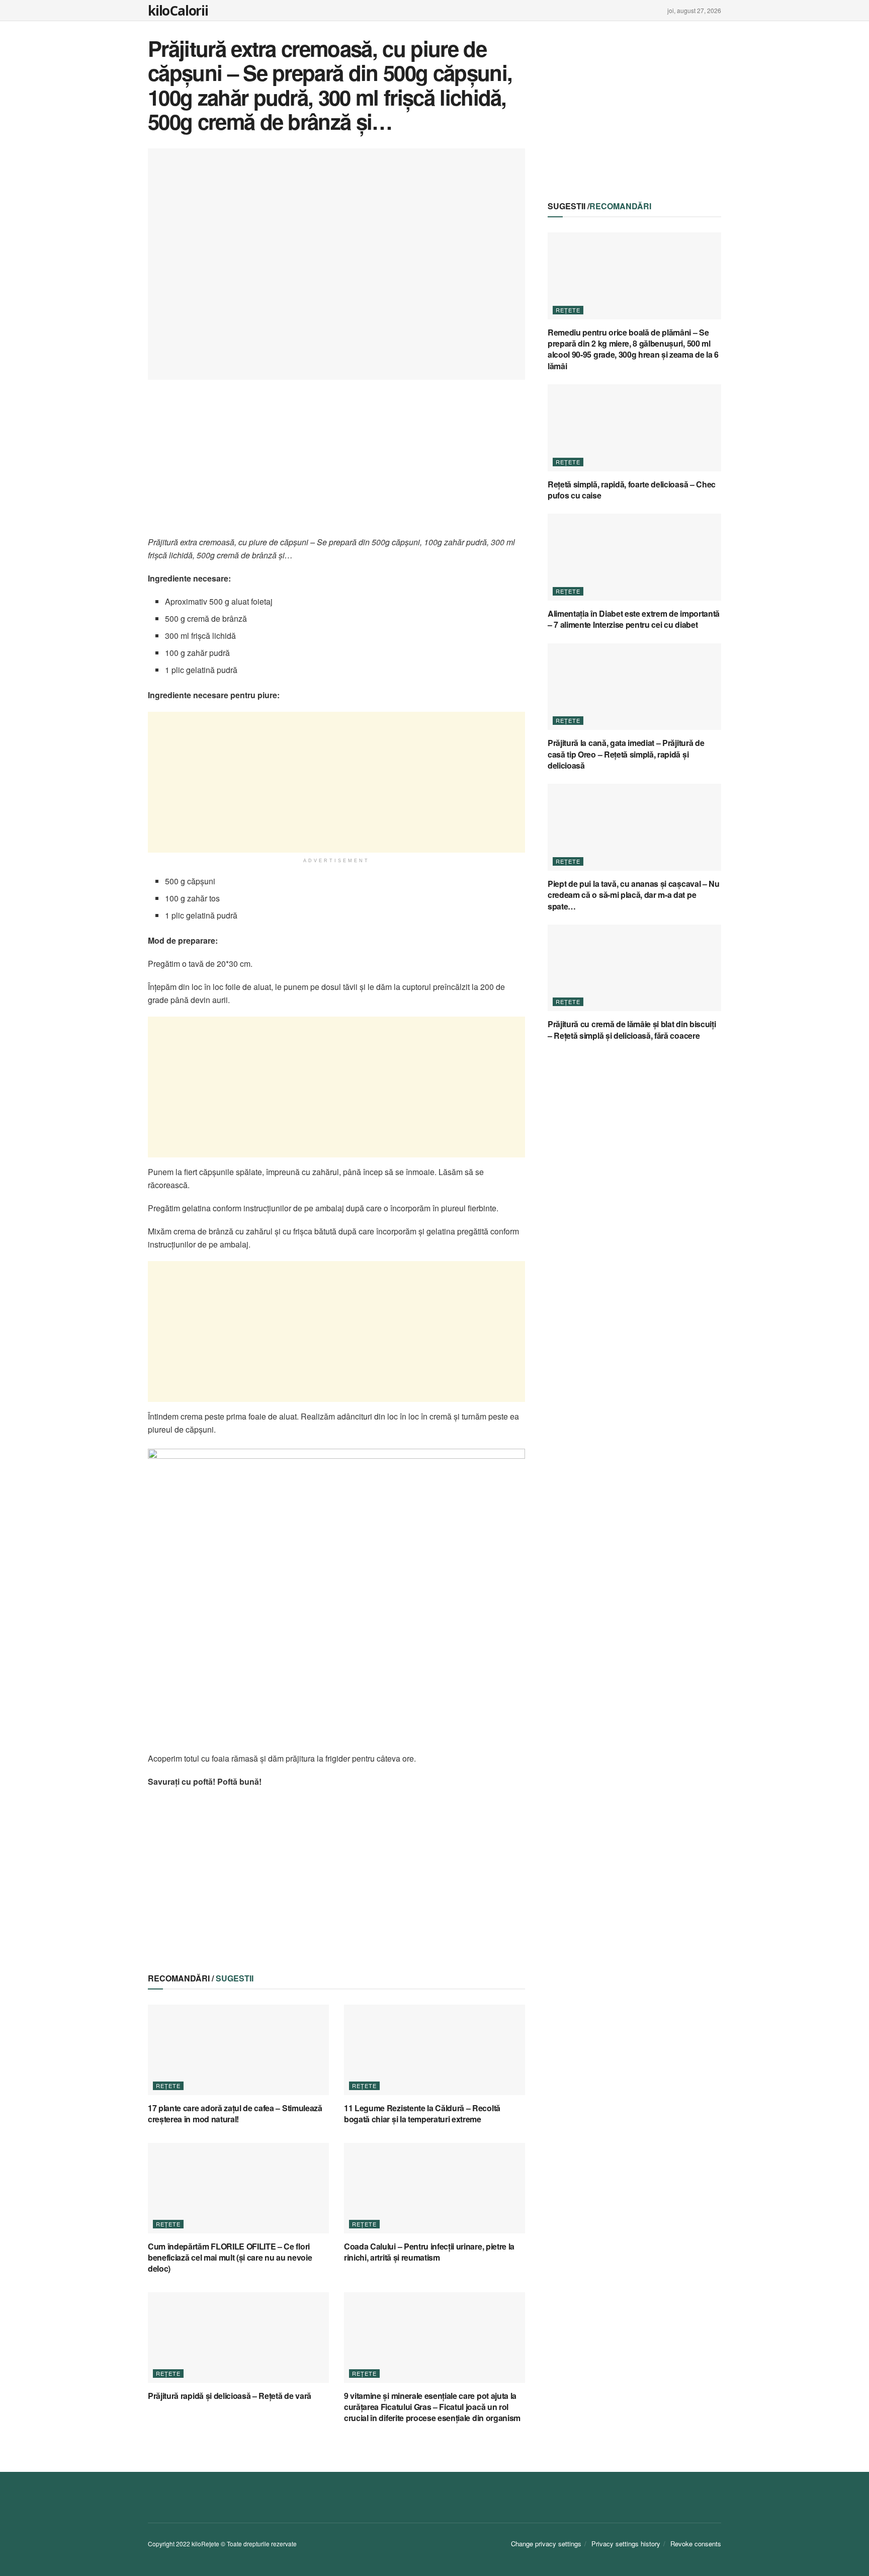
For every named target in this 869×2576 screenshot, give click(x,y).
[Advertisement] (336, 465)
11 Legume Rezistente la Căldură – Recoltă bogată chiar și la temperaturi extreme (422, 2113)
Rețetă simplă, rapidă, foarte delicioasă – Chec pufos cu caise (632, 490)
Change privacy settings (546, 2544)
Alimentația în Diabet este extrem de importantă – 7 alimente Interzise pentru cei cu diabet (634, 619)
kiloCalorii (178, 11)
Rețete (168, 2086)
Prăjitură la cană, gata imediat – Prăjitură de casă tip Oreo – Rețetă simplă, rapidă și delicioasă (626, 754)
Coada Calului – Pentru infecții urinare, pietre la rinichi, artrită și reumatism (429, 2252)
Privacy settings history (626, 2544)
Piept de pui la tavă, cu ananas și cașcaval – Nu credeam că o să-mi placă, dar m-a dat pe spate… (634, 895)
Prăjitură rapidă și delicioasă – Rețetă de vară (230, 2396)
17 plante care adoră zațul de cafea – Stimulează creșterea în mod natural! (235, 2113)
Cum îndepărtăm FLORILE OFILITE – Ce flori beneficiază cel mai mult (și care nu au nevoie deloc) (230, 2258)
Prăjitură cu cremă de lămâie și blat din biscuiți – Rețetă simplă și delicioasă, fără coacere (632, 1029)
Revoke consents (696, 2544)
